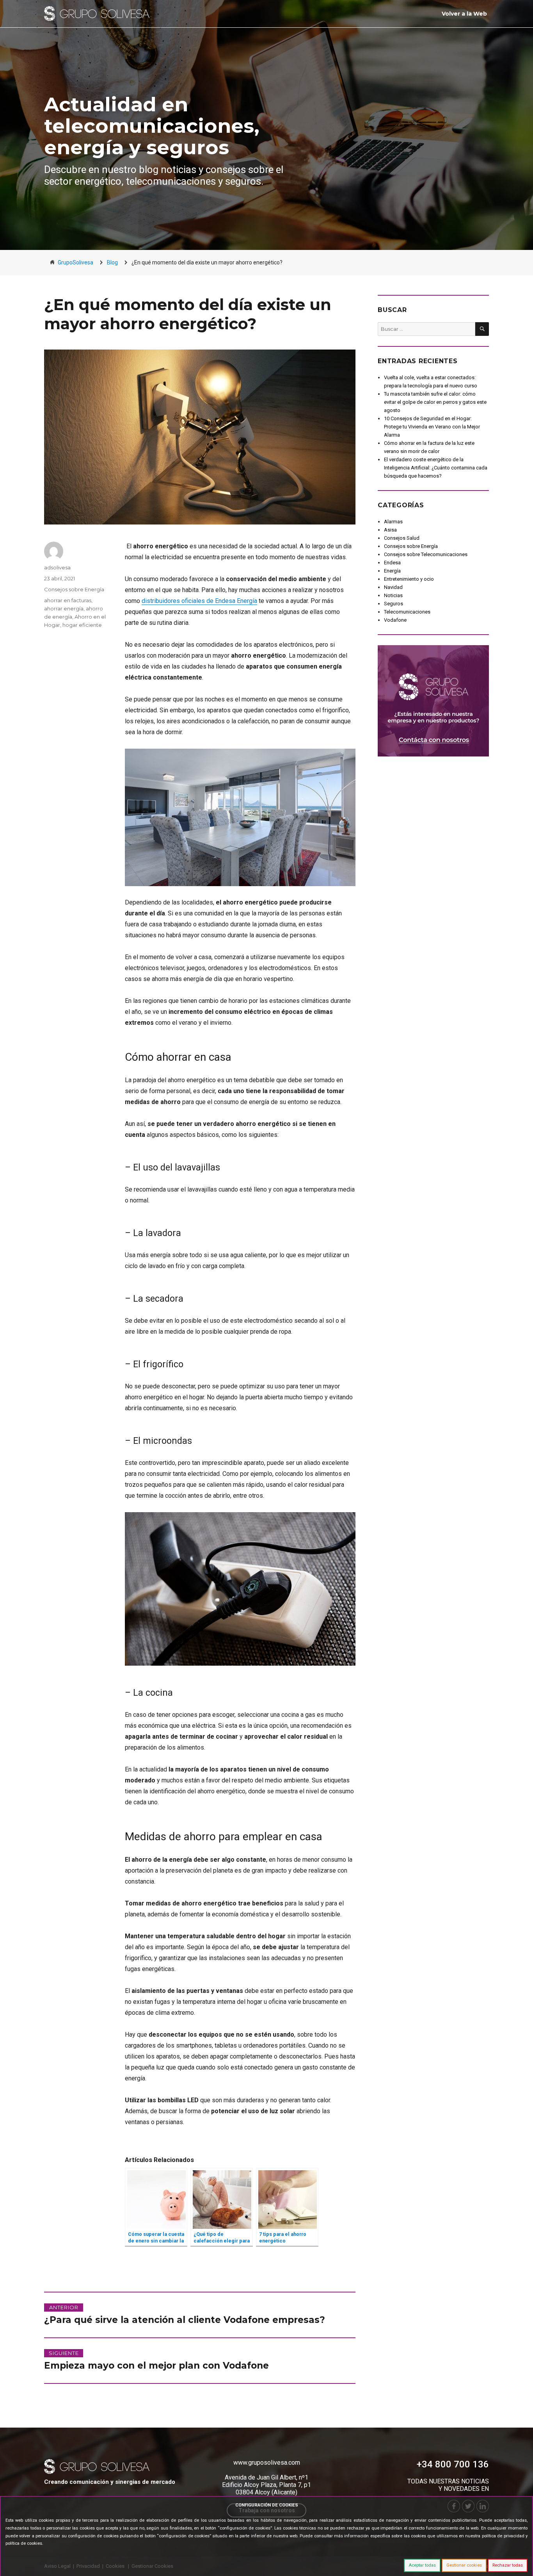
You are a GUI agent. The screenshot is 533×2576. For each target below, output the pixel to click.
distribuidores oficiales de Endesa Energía (199, 601)
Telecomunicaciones (407, 612)
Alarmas (393, 522)
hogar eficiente (82, 625)
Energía (392, 571)
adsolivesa (57, 567)
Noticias (393, 595)
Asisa (390, 530)
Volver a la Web (464, 14)
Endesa (392, 563)
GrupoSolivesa (76, 262)
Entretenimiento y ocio (409, 579)
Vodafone (395, 620)
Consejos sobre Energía (74, 589)
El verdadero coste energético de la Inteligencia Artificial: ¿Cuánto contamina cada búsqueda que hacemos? (436, 468)
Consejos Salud (402, 538)
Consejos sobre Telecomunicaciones (426, 554)
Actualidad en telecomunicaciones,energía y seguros (152, 126)
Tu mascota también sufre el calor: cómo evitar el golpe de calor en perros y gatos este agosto (435, 402)
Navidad (393, 587)
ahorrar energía (64, 608)
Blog (112, 262)
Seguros (394, 604)
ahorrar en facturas (68, 600)
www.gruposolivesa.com (267, 2463)
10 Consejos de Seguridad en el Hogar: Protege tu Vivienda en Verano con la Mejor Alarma (432, 427)
